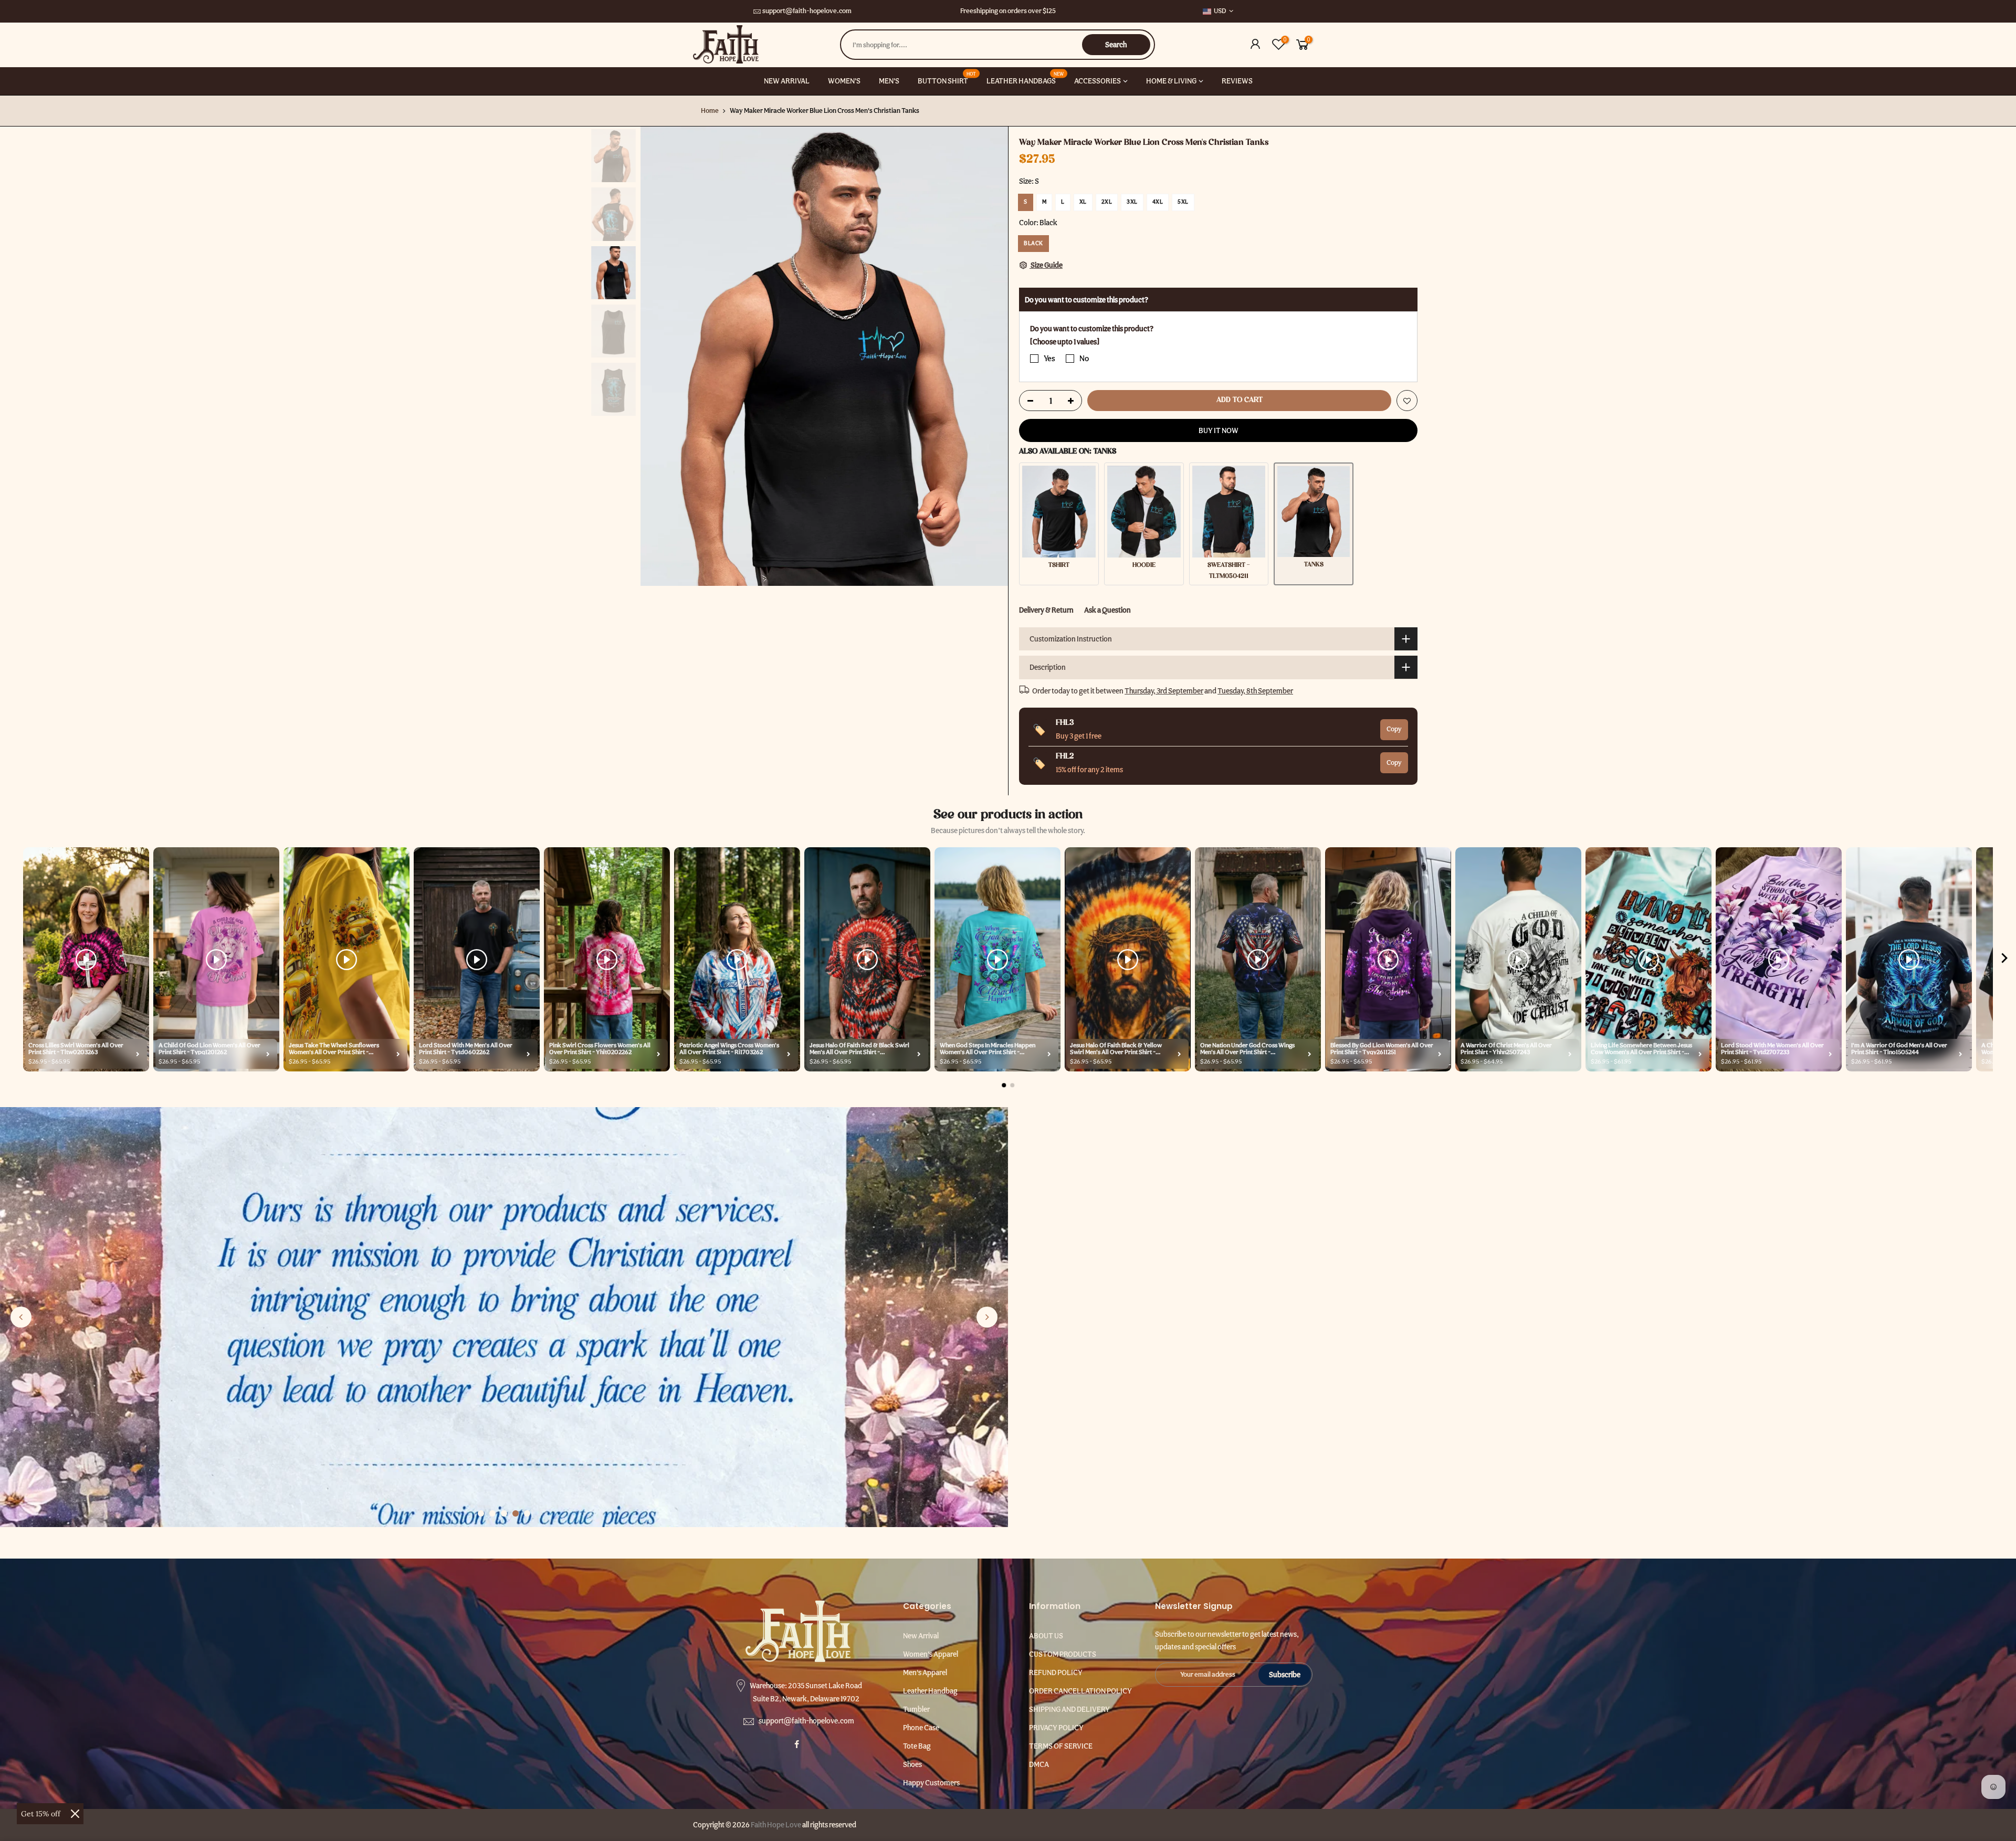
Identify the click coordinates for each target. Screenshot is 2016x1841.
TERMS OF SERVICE (1061, 1746)
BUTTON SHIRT (947, 78)
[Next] (990, 356)
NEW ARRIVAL (787, 81)
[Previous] (659, 356)
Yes (1049, 359)
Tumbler (916, 1709)
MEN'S (889, 81)
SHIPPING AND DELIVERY (1069, 1709)
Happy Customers (931, 1783)
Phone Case (921, 1728)
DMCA (1039, 1764)
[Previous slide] (21, 1317)
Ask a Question (1107, 610)
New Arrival (921, 1636)
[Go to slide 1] (481, 1513)
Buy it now (1219, 430)
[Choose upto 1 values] (1065, 342)
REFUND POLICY (1056, 1672)
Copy (1394, 729)
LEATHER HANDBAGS (1025, 78)
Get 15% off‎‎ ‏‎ (42, 1814)
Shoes (912, 1764)
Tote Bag (917, 1746)
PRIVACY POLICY (1056, 1728)
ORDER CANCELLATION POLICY (1080, 1691)
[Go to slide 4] (516, 1513)
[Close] (75, 1814)
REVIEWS (1237, 81)
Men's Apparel (925, 1672)
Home (710, 111)
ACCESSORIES (1098, 81)
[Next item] (2004, 960)
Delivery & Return (1046, 610)
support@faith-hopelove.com (807, 11)
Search (1116, 45)
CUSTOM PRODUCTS (1063, 1654)
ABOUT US (1046, 1636)
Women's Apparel (931, 1654)
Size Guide (1046, 265)
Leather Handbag (930, 1691)
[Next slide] (987, 1317)
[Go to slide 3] (504, 1513)
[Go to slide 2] (492, 1513)
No (1084, 359)
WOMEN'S (844, 81)
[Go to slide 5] (527, 1513)
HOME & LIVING (1171, 81)
